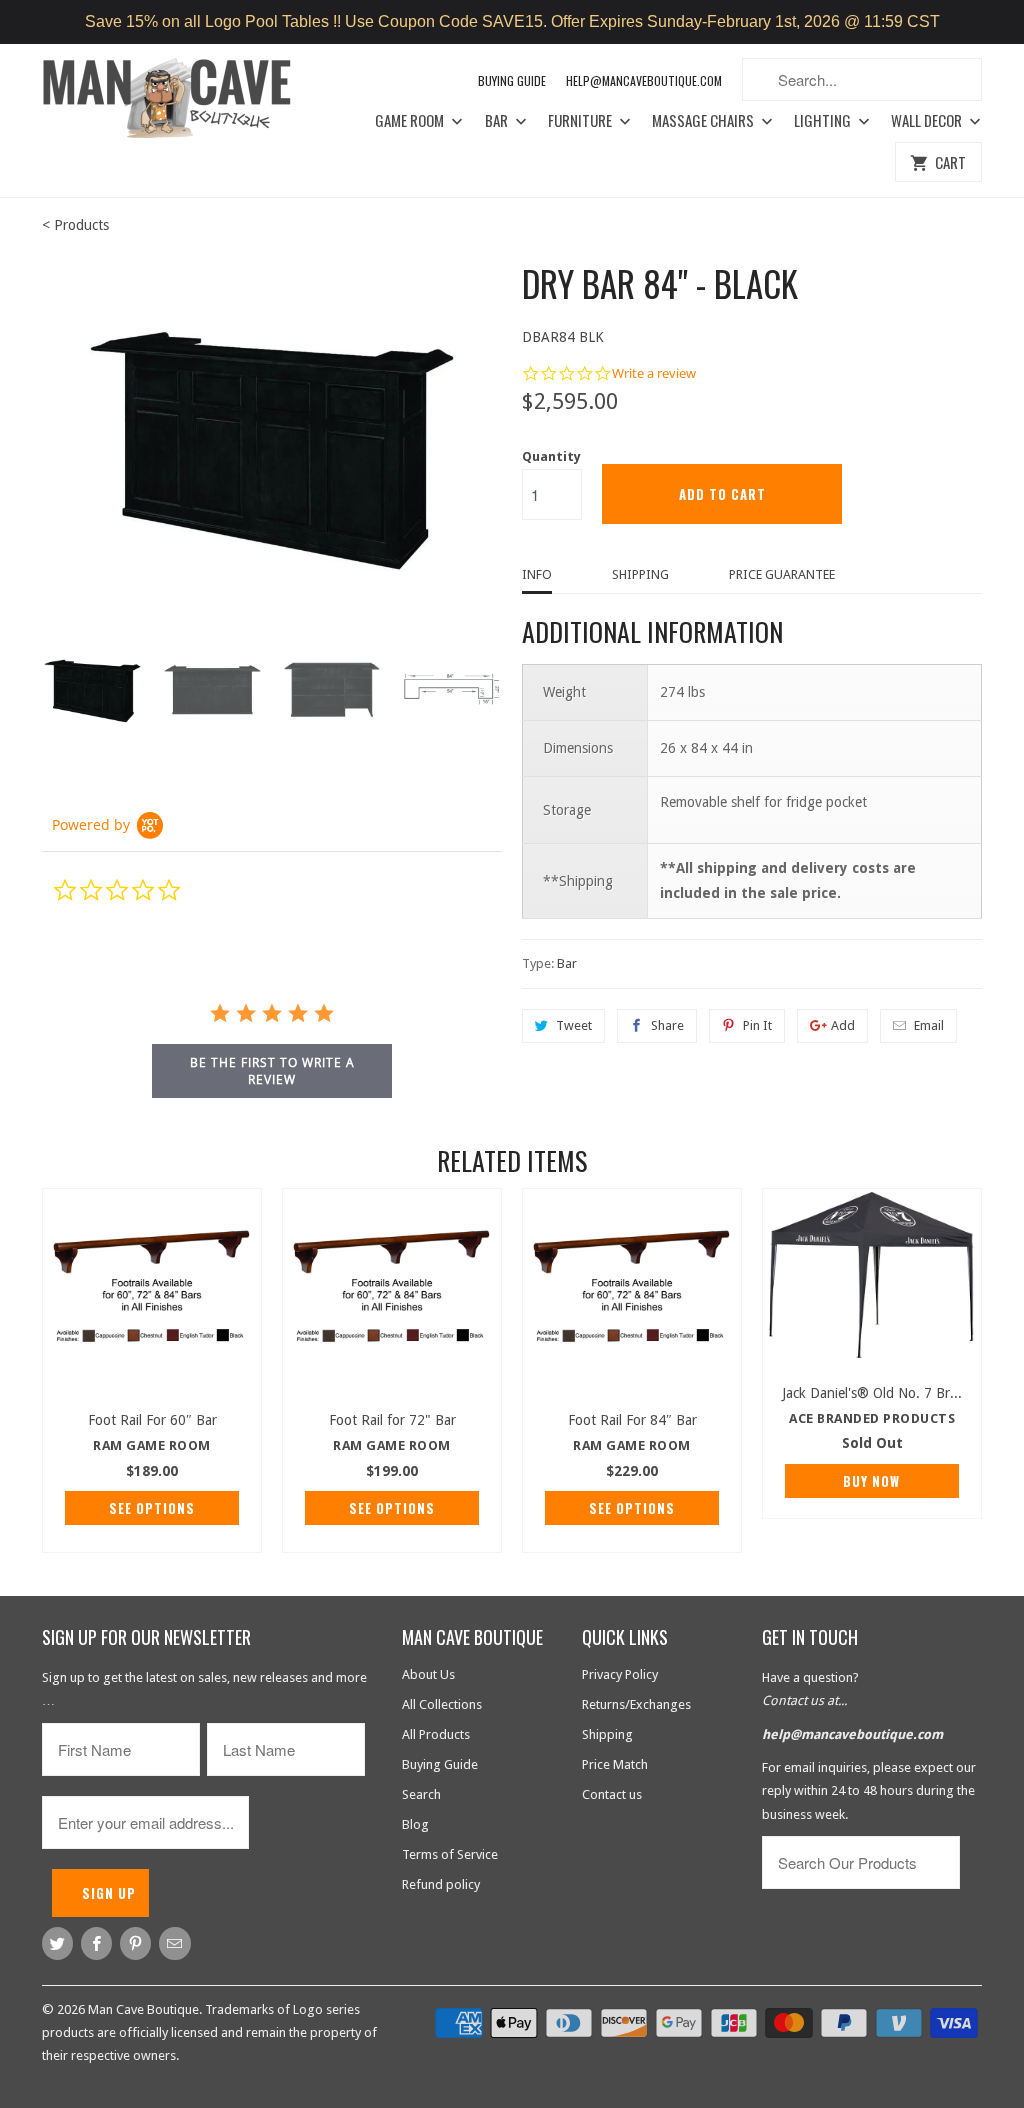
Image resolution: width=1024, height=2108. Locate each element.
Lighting (824, 121)
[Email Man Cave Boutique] (174, 1943)
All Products (436, 1734)
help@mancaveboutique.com (852, 1734)
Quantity (551, 456)
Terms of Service (450, 1854)
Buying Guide (512, 80)
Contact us (612, 1794)
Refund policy (441, 1884)
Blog (415, 1824)
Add (843, 1025)
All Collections (442, 1704)
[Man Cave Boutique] (182, 101)
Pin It (757, 1025)
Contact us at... (804, 1700)
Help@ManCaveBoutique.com (644, 80)
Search (421, 1794)
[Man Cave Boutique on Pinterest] (135, 1943)
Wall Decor (928, 121)
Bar (498, 121)
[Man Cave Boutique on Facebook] (96, 1943)
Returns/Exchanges (636, 1704)
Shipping (640, 574)
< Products (75, 225)
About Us (428, 1674)
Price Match (615, 1764)
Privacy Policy (620, 1674)
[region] (512, 22)
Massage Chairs (704, 121)
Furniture (581, 121)
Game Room (411, 121)
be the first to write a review (272, 1071)
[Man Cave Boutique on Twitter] (57, 1943)
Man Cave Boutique (143, 2009)
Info (537, 574)
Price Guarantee (782, 574)
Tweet (574, 1025)
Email (929, 1025)
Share (667, 1025)
